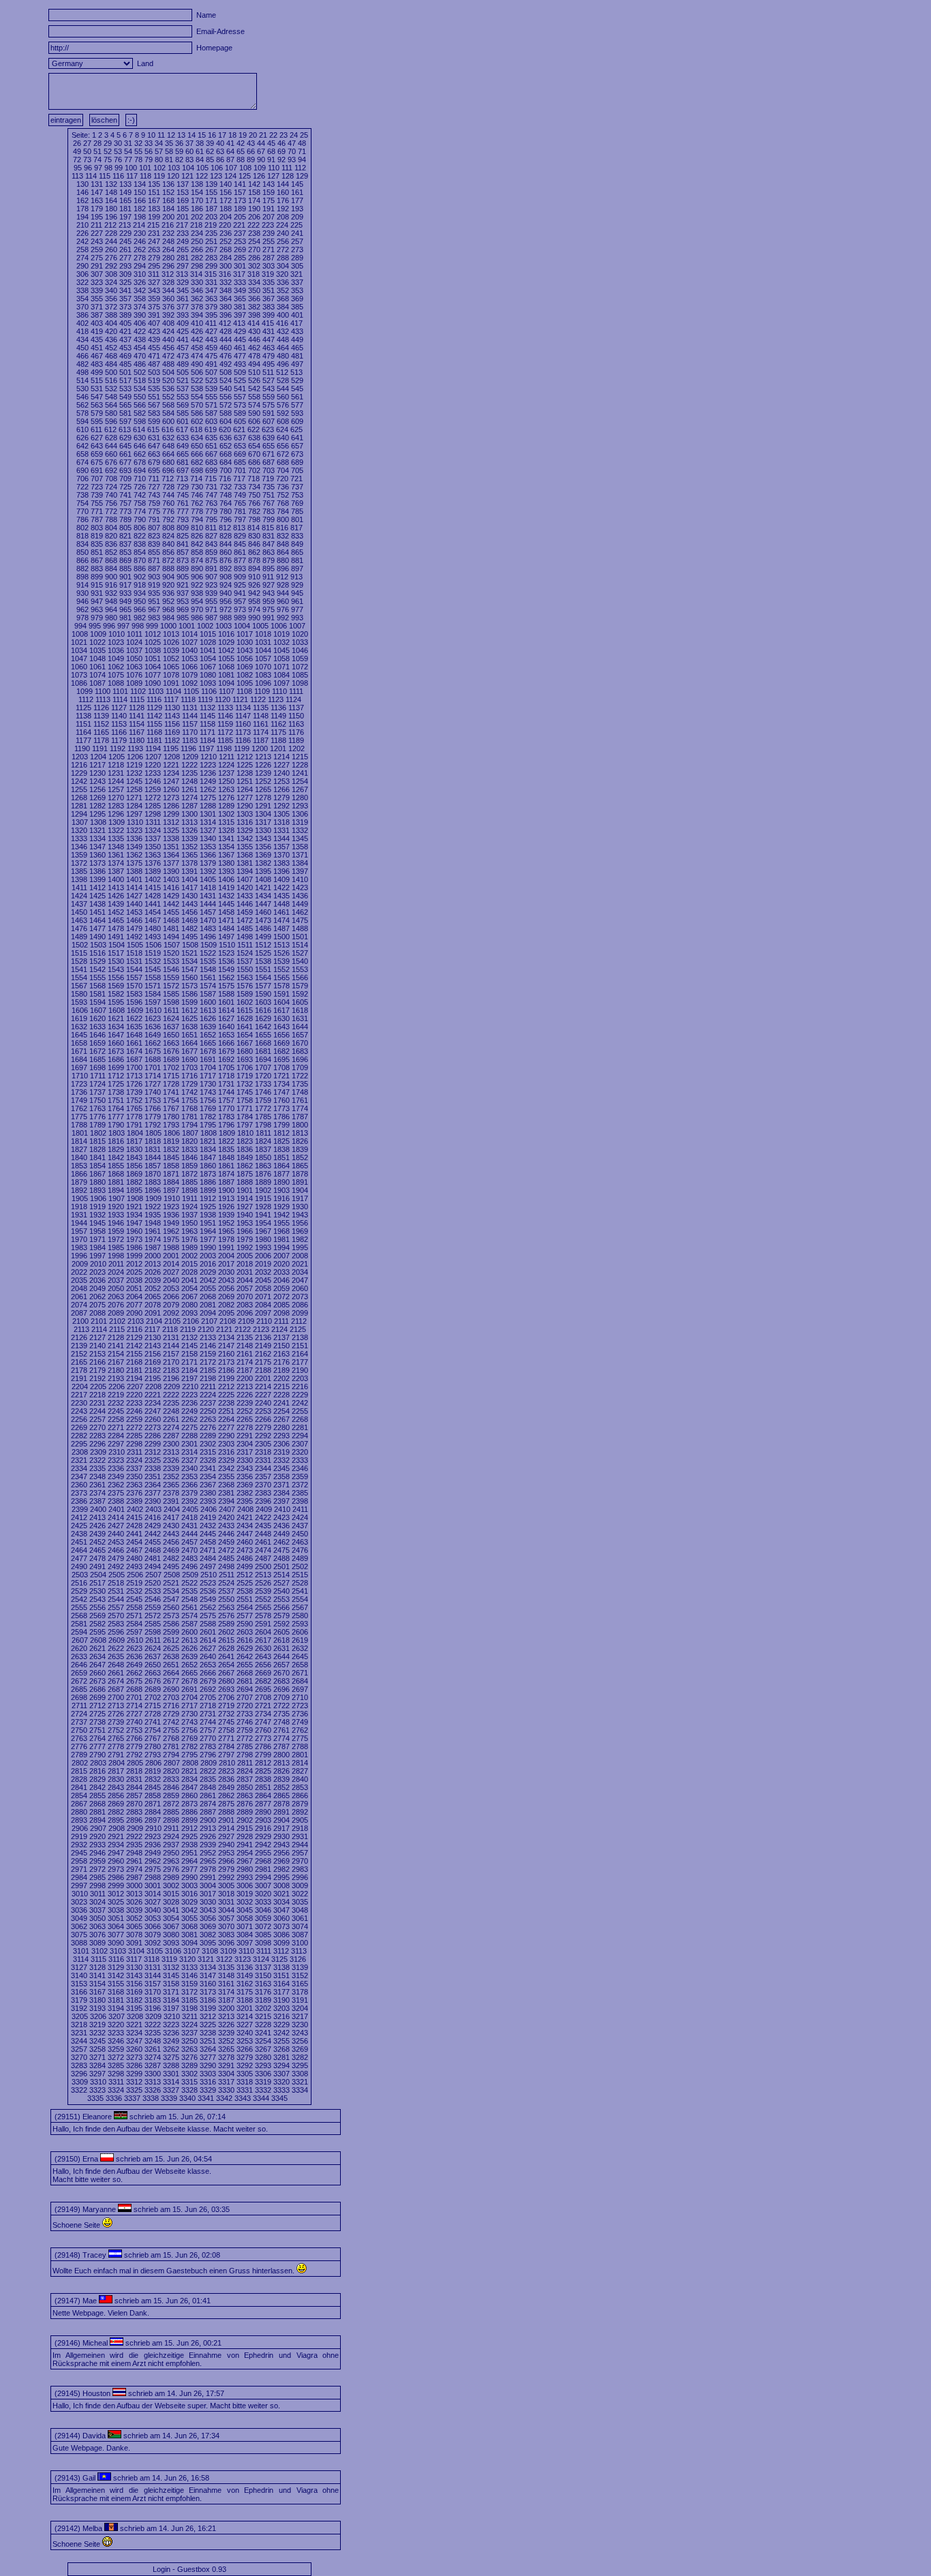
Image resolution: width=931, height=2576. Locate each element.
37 (189, 143)
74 (97, 160)
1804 (135, 1133)
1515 (79, 953)
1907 (117, 1198)
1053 (189, 658)
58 (169, 151)
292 (111, 266)
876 (226, 560)
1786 (281, 1117)
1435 (281, 896)
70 (292, 151)
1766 (153, 1108)
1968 (281, 1231)
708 (111, 479)
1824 (263, 1141)
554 (197, 397)
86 (220, 160)
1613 (208, 1010)
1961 (153, 1231)
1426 (116, 896)
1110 (279, 691)
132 (111, 184)
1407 (245, 879)
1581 (97, 994)
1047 (79, 658)
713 (182, 479)
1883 (153, 1182)
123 (216, 176)
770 (82, 511)
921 (183, 585)
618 (196, 429)
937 (183, 593)
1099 (85, 691)
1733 (263, 1084)
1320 (79, 830)
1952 (226, 1223)
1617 (281, 1010)
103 (174, 168)
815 (268, 528)
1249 (208, 781)
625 (296, 429)
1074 (97, 675)
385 (297, 307)
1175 (278, 732)
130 (82, 184)
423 (154, 331)
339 (97, 290)
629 (125, 438)
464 (283, 348)
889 (183, 569)
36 (179, 143)
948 (111, 601)
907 (211, 577)
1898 (189, 1190)
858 (197, 552)
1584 (153, 994)
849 (297, 544)
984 (168, 618)
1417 (189, 888)
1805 (153, 1133)
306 (82, 274)
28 (97, 143)
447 (269, 339)
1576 (245, 986)
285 (240, 258)
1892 (79, 1190)
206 (254, 217)
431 (269, 331)
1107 (227, 691)
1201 (278, 748)
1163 (296, 724)
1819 (171, 1141)
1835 (226, 1149)
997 (123, 626)
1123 (276, 699)
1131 (190, 708)
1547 (189, 969)
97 (98, 168)
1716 (189, 1076)
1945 (97, 1223)
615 (153, 429)
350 (254, 290)
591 (269, 413)
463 (269, 348)
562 (82, 405)
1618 (300, 1010)
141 (240, 184)
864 (283, 552)
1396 (281, 871)
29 (108, 143)
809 (183, 528)
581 (125, 413)
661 (125, 454)
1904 (300, 1190)
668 (226, 454)
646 (140, 446)
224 (282, 225)
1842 (116, 1157)
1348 (116, 847)
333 (240, 282)
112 (300, 168)
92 (281, 160)
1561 (208, 978)
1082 (245, 675)
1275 (208, 798)
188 (226, 209)
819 (97, 536)
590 (254, 413)
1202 (296, 748)
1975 (171, 1239)
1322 (116, 830)
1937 (189, 1215)
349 (240, 290)
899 (97, 577)
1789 (97, 1125)
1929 (281, 1207)
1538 (263, 961)
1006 (279, 626)
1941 (263, 1215)
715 (211, 479)
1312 (171, 822)
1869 (134, 1174)
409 (183, 323)
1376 (153, 863)
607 (269, 421)
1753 (153, 1100)
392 (168, 315)
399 (269, 315)
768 (283, 503)
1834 (208, 1149)
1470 (208, 920)
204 (226, 217)
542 (254, 389)
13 (181, 135)
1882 (134, 1182)
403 (97, 323)
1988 (171, 1247)
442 (197, 339)
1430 (189, 896)
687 (269, 462)
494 (254, 364)
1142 (154, 716)
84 (200, 160)
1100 (103, 691)
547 (97, 397)
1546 (171, 969)
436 (111, 339)
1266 (281, 789)
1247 (171, 781)
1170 (190, 732)
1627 (226, 1018)
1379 (208, 863)
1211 (227, 757)
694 (140, 470)
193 (297, 209)
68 (271, 151)
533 (125, 389)
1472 (245, 920)
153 (183, 192)
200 (168, 217)
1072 (300, 667)
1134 (243, 708)
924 (226, 585)
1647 (116, 1035)
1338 (171, 838)
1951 (208, 1223)
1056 (245, 658)
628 (111, 438)
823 (154, 536)
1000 (168, 626)
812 (225, 528)
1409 (281, 879)
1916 (281, 1198)
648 (168, 446)
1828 (97, 1149)
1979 (245, 1239)
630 (140, 438)
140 (226, 184)
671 (269, 454)
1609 (135, 1010)
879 (269, 560)
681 (183, 462)
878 (254, 560)
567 (154, 405)
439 (154, 339)
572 (226, 405)
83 (189, 160)
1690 (189, 1059)
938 (197, 593)
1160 (243, 724)
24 (294, 135)
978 (82, 618)
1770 (226, 1108)
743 (154, 495)
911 (268, 577)
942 (254, 593)
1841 (97, 1157)
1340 (208, 838)
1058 (281, 658)
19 (243, 135)
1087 (97, 683)
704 (283, 470)
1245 (134, 781)
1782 (208, 1117)
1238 (245, 773)
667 (211, 454)
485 (125, 364)
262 (140, 249)
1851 (281, 1157)
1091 (171, 683)
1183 (190, 740)
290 (82, 266)
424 (168, 331)
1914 (245, 1198)
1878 (300, 1174)
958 (254, 601)
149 (125, 192)
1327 (208, 830)
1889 (263, 1182)
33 (149, 143)
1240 (281, 773)
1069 (245, 667)
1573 (189, 986)
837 (125, 544)
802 (82, 528)
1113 (103, 699)
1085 (300, 675)
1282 (97, 806)
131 (97, 184)
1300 (189, 814)
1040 (189, 650)
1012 (153, 634)
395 (211, 315)
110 (274, 168)
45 (271, 143)
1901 (245, 1190)
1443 (189, 904)
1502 (80, 945)
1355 (245, 847)
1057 (263, 658)
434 (82, 339)
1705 (226, 1067)
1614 (226, 1010)
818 (82, 536)
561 (297, 397)
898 (82, 577)
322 (82, 282)
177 (297, 200)
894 (254, 569)
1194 (153, 748)
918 (140, 585)
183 (154, 209)
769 (297, 503)
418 (82, 331)
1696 (300, 1059)
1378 (189, 863)
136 (168, 184)
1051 (153, 658)
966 (140, 609)
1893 (97, 1190)
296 (168, 266)
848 (283, 544)
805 (125, 528)
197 (125, 217)
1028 (208, 642)
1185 (225, 740)
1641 (245, 1027)
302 (254, 266)
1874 (226, 1174)
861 (240, 552)
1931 (79, 1215)
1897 (171, 1190)
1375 (134, 863)
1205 (117, 757)
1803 (117, 1133)
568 (168, 405)
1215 (300, 757)
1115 (137, 699)
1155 (154, 724)
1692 (226, 1059)
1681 (263, 1051)
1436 (300, 896)
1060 (79, 667)
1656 (281, 1035)
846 (254, 544)
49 (77, 151)
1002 (205, 626)
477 (240, 356)
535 (154, 389)
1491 (116, 937)
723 (97, 487)
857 (183, 552)
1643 (281, 1027)
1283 (116, 806)
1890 (281, 1182)
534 (140, 389)
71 (302, 151)
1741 (171, 1092)
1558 (153, 978)
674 (82, 462)
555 (211, 397)
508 (226, 372)
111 (287, 168)
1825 (281, 1141)
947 (97, 601)
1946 (116, 1223)
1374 (116, 863)
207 (269, 217)
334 (254, 282)
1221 (171, 765)
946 (82, 601)
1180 (137, 740)
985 (183, 618)
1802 (98, 1133)
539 (211, 389)
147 (97, 192)
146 (82, 192)
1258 (134, 789)
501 (125, 372)
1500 (281, 937)
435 (97, 339)
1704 (208, 1067)
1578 (281, 986)
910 (254, 577)
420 (111, 331)
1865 (300, 1166)
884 (111, 569)
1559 (171, 978)
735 (269, 487)
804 (111, 528)
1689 (171, 1059)
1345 (300, 838)
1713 (134, 1076)
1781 (189, 1117)
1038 (153, 650)
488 (168, 364)
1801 (80, 1133)
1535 (208, 961)
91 (271, 160)
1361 (116, 855)
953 (183, 601)
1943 (300, 1215)
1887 (226, 1182)
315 (211, 274)
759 (154, 503)
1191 (100, 748)
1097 (281, 683)
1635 (134, 1027)
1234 (171, 773)
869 (125, 560)
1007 (297, 626)
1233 (153, 773)
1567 (79, 986)
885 (125, 569)
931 (97, 593)
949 (125, 601)
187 (211, 209)
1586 (189, 994)
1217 (97, 765)
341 (125, 290)
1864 (281, 1166)
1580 (79, 994)
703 (269, 470)
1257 (116, 789)
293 (125, 266)
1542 (97, 969)
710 (140, 479)
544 (283, 389)
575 (269, 405)
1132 (208, 708)
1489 (79, 937)
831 (269, 536)
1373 (97, 863)
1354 (226, 847)
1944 (79, 1223)
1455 (171, 912)
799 (269, 519)
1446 (245, 904)
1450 (79, 912)
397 (240, 315)
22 (273, 135)
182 (140, 209)
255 (269, 241)
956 (226, 601)
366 (254, 299)
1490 (97, 937)
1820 (189, 1141)
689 (297, 462)
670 (254, 454)
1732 (245, 1084)
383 (269, 307)
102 (159, 168)
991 (269, 618)
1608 (117, 1010)
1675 (153, 1051)
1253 (281, 781)
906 (197, 577)
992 (283, 618)
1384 (300, 863)
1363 (153, 855)
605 (240, 421)
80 (159, 160)
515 (97, 380)
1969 (300, 1231)
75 (108, 160)
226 (82, 233)
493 (240, 364)
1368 (245, 855)
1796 (226, 1125)
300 (226, 266)
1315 (226, 822)
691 (97, 470)
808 (168, 528)
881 (297, 560)
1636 (153, 1027)
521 (183, 380)
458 (197, 348)
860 (226, 552)
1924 (189, 1207)
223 (268, 225)
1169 (172, 732)
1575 (226, 986)
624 (282, 429)
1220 (153, 765)
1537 (245, 961)
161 (297, 192)
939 (211, 593)
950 (140, 601)
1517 (116, 953)
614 (139, 429)
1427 (134, 896)
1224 (226, 765)
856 (168, 552)
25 (304, 135)
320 (282, 274)
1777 (116, 1117)
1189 (296, 740)
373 (125, 307)
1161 (261, 724)
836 (111, 544)
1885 (189, 1182)
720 (282, 479)
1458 (226, 912)
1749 (79, 1100)
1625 (189, 1018)
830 (254, 536)
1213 (263, 757)
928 (283, 585)
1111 (296, 691)
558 (254, 397)
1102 (138, 691)
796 (226, 519)
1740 (153, 1092)
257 (297, 241)
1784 (245, 1117)
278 (140, 258)
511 (268, 372)
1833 (189, 1149)
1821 (208, 1141)
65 (241, 151)
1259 (153, 789)
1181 (154, 740)
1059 (300, 658)
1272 (153, 798)
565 (125, 405)
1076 (134, 675)
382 (254, 307)
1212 (245, 757)
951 (154, 601)
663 (154, 454)
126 (259, 176)
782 (254, 511)
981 (125, 618)
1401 (134, 879)
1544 (134, 969)
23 (284, 135)
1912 (208, 1198)
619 (211, 429)
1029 (226, 642)
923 (211, 585)
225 (296, 225)
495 (269, 364)
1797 (245, 1125)
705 (297, 470)
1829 (116, 1149)
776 (168, 511)
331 (211, 282)
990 (254, 618)
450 (82, 348)
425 (183, 331)
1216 (79, 765)
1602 (245, 1002)
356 (111, 299)
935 (154, 593)
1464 (97, 920)
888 (168, 569)
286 (254, 258)
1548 (208, 969)
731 (211, 487)
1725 (116, 1084)
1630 (281, 1018)
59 (179, 151)
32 (138, 143)
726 (140, 487)
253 (240, 241)
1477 (97, 928)
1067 (208, 667)
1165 (101, 732)
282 (197, 258)
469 (125, 356)
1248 (189, 781)
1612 (189, 1010)
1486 (263, 928)
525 (240, 380)
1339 (189, 838)
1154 (137, 724)
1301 (208, 814)
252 (226, 241)
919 (154, 585)
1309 (117, 822)
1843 (134, 1157)
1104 (173, 691)
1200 (260, 748)
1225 (245, 765)
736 (283, 487)
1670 (300, 1043)
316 (225, 274)
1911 (190, 1198)
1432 (226, 896)
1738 (116, 1092)
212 (110, 225)
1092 (189, 683)
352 (283, 290)
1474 (281, 920)
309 (125, 274)
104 (188, 168)
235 (211, 233)
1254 (300, 781)
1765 (134, 1108)
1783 (226, 1117)
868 (111, 560)
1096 (263, 683)
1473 (263, 920)
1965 (226, 1231)
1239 (263, 773)
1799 (281, 1125)
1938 (208, 1215)
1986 (134, 1247)
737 (297, 487)
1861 (226, 1166)
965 (125, 609)
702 (254, 470)
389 (125, 315)
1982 (300, 1239)
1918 (79, 1207)
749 (240, 495)
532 (111, 389)
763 (211, 503)
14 (192, 135)
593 (297, 413)
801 (297, 519)
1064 (153, 667)
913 (296, 577)
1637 (171, 1027)
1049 (116, 658)
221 (239, 225)
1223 (208, 765)
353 (297, 290)
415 (268, 323)
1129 (154, 708)
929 (297, 585)
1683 (300, 1051)
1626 (208, 1018)
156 (226, 192)
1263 (226, 789)
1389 (153, 871)
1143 (172, 716)
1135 (261, 708)
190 (254, 209)
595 (97, 421)
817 (296, 528)
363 (211, 299)
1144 (190, 716)
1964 (208, 1231)
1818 (153, 1141)
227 (97, 233)
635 (211, 438)
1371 (300, 855)
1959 (116, 1231)
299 (211, 266)
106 (217, 168)
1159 (225, 724)
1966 (245, 1231)
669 (240, 454)
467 (97, 356)
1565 (281, 978)
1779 (153, 1117)
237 (240, 233)
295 (154, 266)
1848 (226, 1157)
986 (197, 618)
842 (197, 544)
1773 (281, 1108)
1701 (153, 1067)
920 (168, 585)
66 (251, 151)
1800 (300, 1125)
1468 (171, 920)
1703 (189, 1067)
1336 (134, 838)
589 (240, 413)
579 (97, 413)
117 (132, 176)
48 (302, 143)
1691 (208, 1059)
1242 (79, 781)
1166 (119, 732)
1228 (300, 765)
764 (226, 503)
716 (225, 479)
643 (97, 446)
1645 (79, 1035)
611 (96, 429)
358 (140, 299)
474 (197, 356)
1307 (80, 822)
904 (168, 577)
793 (183, 519)
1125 (83, 708)
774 (140, 511)
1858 (171, 1166)
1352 (189, 847)
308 (111, 274)
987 (211, 618)
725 (125, 487)
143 (269, 184)
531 (97, 389)
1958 (97, 1231)
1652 (208, 1035)
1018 (263, 634)
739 (97, 495)
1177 (83, 740)
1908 (135, 1198)
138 (197, 184)
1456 (189, 912)
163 (97, 200)
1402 (153, 879)
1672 (97, 1051)
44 (261, 143)
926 (254, 585)
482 (82, 364)
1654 (245, 1035)
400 (283, 315)
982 (140, 618)
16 (212, 135)
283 (211, 258)
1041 (208, 650)
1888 (245, 1182)
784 (283, 511)
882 (82, 569)
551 (154, 397)
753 (297, 495)
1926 (226, 1207)
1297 (134, 814)
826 (197, 536)
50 (87, 151)
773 (125, 511)
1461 (281, 912)
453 (125, 348)
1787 (300, 1117)
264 (168, 249)
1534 (189, 961)
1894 (116, 1190)
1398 (79, 879)
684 (226, 462)
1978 (226, 1239)
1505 (135, 945)
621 (239, 429)
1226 (263, 765)
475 (211, 356)
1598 (171, 1002)
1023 (116, 642)
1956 (300, 1223)
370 (82, 307)
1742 (189, 1092)
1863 (263, 1166)
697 (183, 470)
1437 (79, 904)
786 (82, 519)
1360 (97, 855)
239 (269, 233)
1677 (189, 1051)
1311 (153, 822)
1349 (134, 847)
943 (269, 593)
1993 (263, 1247)
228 (111, 233)
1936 (171, 1215)
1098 (300, 683)
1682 (281, 1051)
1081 (226, 675)
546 (82, 397)
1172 (225, 732)
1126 (101, 708)
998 (138, 626)
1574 (208, 986)
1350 (153, 847)
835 (97, 544)
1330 (263, 830)
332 (226, 282)
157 (240, 192)
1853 (79, 1166)
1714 (153, 1076)
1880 (97, 1182)
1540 (300, 961)
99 (119, 168)
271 (269, 249)
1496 (208, 937)
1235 (189, 773)
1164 (83, 732)
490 (197, 364)
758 (140, 503)
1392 (208, 871)
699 (211, 470)
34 (159, 143)
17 (222, 135)
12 (171, 135)
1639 (208, 1027)
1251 (245, 781)
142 (254, 184)
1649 (153, 1035)
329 (183, 282)
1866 (79, 1174)
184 (168, 209)
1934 (134, 1215)
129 (302, 176)
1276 (226, 798)
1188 (278, 740)
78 (138, 160)
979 (97, 618)
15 (202, 135)
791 (154, 519)
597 (125, 421)
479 (269, 356)
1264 (245, 789)
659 (97, 454)
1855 (116, 1166)
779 (211, 511)
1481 (171, 928)
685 (240, 462)
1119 (205, 699)
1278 (263, 798)
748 (226, 495)
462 (254, 348)
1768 (189, 1108)
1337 (153, 838)
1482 (189, 928)
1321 (97, 830)
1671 (79, 1051)
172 (226, 200)
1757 (226, 1100)
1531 (134, 961)
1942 (281, 1215)
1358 (300, 847)
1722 (300, 1076)
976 (283, 609)
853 (125, 552)
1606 (80, 1010)
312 (168, 274)
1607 (98, 1010)
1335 (116, 838)
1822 (226, 1141)
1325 (171, 830)
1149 (278, 716)
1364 (171, 855)
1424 (79, 896)
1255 (79, 789)
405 (125, 323)
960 (283, 601)
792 (168, 519)
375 (154, 307)
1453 (134, 912)
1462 (300, 912)
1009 (98, 634)
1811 (263, 1133)
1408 (263, 879)
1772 (263, 1108)
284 (226, 258)
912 (282, 577)
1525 (263, 953)
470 (140, 356)
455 (154, 348)
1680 (245, 1051)
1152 (101, 724)
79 (149, 160)
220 (225, 225)
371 (97, 307)
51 (97, 151)
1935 (153, 1215)
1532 (153, 961)
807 (154, 528)
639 (269, 438)
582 (140, 413)
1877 (281, 1174)
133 (125, 184)
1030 (245, 642)
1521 (189, 953)
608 (283, 421)
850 (82, 552)
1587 (208, 994)
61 (200, 151)
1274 (189, 798)
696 (168, 470)
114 (91, 176)
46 (281, 143)
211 (96, 225)
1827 (79, 1149)
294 (140, 266)
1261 (189, 789)
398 (254, 315)
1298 (153, 814)
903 (154, 577)
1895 (134, 1190)
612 (110, 429)
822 (140, 536)
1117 (171, 699)
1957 (79, 1231)
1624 (171, 1018)
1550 (245, 969)
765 (240, 503)
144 (283, 184)
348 (226, 290)
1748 (300, 1092)
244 (111, 241)
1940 (245, 1215)
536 (168, 389)
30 (118, 143)
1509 (209, 945)
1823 (245, 1141)
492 (226, 364)
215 (153, 225)
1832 (171, 1149)
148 (111, 192)
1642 (263, 1027)
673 (297, 454)
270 (254, 249)
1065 (171, 667)
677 (125, 462)
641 (297, 438)
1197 (206, 748)
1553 (300, 969)
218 (196, 225)
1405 (208, 879)
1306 (300, 814)
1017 (245, 634)
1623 (153, 1018)
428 (226, 331)
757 (125, 503)
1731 (226, 1084)
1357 (281, 847)
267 (211, 249)
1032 (281, 642)
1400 (116, 879)
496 (283, 364)
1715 (171, 1076)
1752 (134, 1100)
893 (240, 569)
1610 (153, 1010)
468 (111, 356)
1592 (300, 994)
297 (183, 266)
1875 (245, 1174)
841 (183, 544)
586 (197, 413)
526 (254, 380)
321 (296, 274)
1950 (189, 1223)
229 (125, 233)
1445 (226, 904)
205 (240, 217)
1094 (226, 683)
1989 (189, 1247)
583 (154, 413)
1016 (226, 634)
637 (240, 438)
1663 (171, 1043)
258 (82, 249)
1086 (79, 683)
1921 (134, 1207)
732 (226, 487)
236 (226, 233)
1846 (189, 1157)
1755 (189, 1100)
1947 (134, 1223)
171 (211, 200)
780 (226, 511)
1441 (153, 904)
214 (139, 225)
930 (82, 593)
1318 (281, 822)
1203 (80, 757)
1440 (134, 904)
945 (297, 593)
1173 (243, 732)
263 (154, 249)
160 (283, 192)
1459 (245, 912)
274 (82, 258)
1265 (263, 789)
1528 (79, 961)
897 (297, 569)
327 (154, 282)
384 (283, 307)
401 (297, 315)
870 (140, 560)
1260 (171, 789)
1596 (134, 1002)
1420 (245, 888)
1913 (226, 1198)
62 (210, 151)
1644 (300, 1027)
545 (297, 389)
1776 (97, 1117)
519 (154, 380)
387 (97, 315)
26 (77, 143)
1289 (226, 806)
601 (183, 421)
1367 (226, 855)
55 (138, 151)
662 (140, 454)
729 (183, 487)
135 (154, 184)
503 (154, 372)
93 (292, 160)
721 (296, 479)
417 (296, 323)
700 (226, 470)
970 (197, 609)
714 (196, 479)
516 (111, 380)
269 (240, 249)
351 (269, 290)
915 (97, 585)
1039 (171, 650)
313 (182, 274)
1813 (300, 1133)
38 (200, 143)
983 (154, 618)
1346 (79, 847)
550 (140, 397)
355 (97, 299)
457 (183, 348)
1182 (172, 740)
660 (111, 454)
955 (211, 601)
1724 (97, 1084)
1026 (171, 642)
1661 (134, 1043)
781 (240, 511)
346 (197, 290)
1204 (98, 757)
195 (97, 217)
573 (240, 405)
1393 (226, 871)
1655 (263, 1035)
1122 (258, 699)
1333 (79, 838)
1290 (245, 806)
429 (240, 331)
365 (240, 299)
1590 (263, 994)
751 (269, 495)
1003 (224, 626)
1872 (189, 1174)
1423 (300, 888)
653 (240, 446)
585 (183, 413)
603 (211, 421)
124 (230, 176)
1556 (116, 978)
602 (197, 421)
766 (254, 503)
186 (197, 209)
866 (82, 560)
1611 (171, 1010)
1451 (97, 912)
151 (154, 192)
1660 (116, 1043)
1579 (300, 986)
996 (109, 626)
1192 (118, 748)
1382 (263, 863)
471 (154, 356)
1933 (116, 1215)
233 (183, 233)
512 (282, 372)
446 (254, 339)
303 (269, 266)
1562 (226, 978)
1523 (226, 953)
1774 (300, 1108)
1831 (153, 1149)
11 (161, 135)
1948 (153, 1223)
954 (197, 601)
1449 (300, 904)
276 (111, 258)
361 (183, 299)
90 (261, 160)
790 (140, 519)
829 (240, 536)
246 (140, 241)
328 (168, 282)
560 (283, 397)
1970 (79, 1239)
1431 (208, 896)
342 (140, 290)
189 (240, 209)
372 (111, 307)
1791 (134, 1125)
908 (226, 577)
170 (197, 200)
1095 (245, 683)
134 (140, 184)
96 (88, 168)
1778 (134, 1117)
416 (282, 323)
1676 (171, 1051)
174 (254, 200)
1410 (300, 879)
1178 (101, 740)
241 (297, 233)
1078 (171, 675)
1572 (171, 986)
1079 (189, 675)
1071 (281, 667)
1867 (97, 1174)
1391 (189, 871)
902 (140, 577)
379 (211, 307)
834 (82, 544)
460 (226, 348)
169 (183, 200)
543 (269, 389)
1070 (263, 667)
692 (111, 470)
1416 (171, 888)
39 (210, 143)
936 (168, 593)
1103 (156, 691)
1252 (263, 781)
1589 (245, 994)
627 (97, 438)
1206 (135, 757)
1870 (153, 1174)
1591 (281, 994)
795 (211, 519)
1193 (135, 748)
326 (140, 282)
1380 (226, 863)
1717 (208, 1076)
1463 (79, 920)
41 (230, 143)
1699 (116, 1067)
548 (111, 397)
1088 (116, 683)
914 (82, 585)
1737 (97, 1092)
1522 (208, 953)
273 (297, 249)
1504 (117, 945)
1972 (116, 1239)
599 (154, 421)
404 (111, 323)
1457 (208, 912)
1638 (189, 1027)
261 (125, 249)
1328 (226, 830)
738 (82, 495)
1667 (245, 1043)
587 (211, 413)
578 (82, 413)
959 (269, 601)
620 (225, 429)
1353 (208, 847)
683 (211, 462)
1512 (263, 945)
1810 (245, 1133)
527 (269, 380)
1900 (226, 1190)
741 (125, 495)
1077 (153, 675)
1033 (300, 642)
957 (240, 601)
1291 (263, 806)
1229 (79, 773)
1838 (281, 1149)
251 (211, 241)
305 (297, 266)
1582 (116, 994)
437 (125, 339)
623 (268, 429)
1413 (116, 888)
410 (197, 323)
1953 (245, 1223)
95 (78, 168)
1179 (119, 740)
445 (240, 339)
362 (197, 299)
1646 (97, 1035)
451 (97, 348)
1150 (296, 716)
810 (197, 528)
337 (297, 282)
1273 (171, 798)
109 (260, 168)
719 (268, 479)
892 (226, 569)
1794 (189, 1125)
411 (211, 323)
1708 (281, 1067)
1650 (171, 1035)
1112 (86, 699)
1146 (225, 716)
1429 (171, 896)
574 (254, 405)
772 (111, 511)
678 (140, 462)
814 (254, 528)
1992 (245, 1247)
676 (111, 462)
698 (197, 470)
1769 (208, 1108)
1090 (153, 683)
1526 (281, 953)
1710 (80, 1076)
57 (159, 151)
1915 (263, 1198)
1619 (79, 1018)
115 (105, 176)
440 (168, 339)
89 (251, 160)
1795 (208, 1125)
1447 (263, 904)
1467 (153, 920)
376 (168, 307)
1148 (261, 716)
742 (140, 495)
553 (183, 397)
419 (97, 331)
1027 (189, 642)
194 (82, 217)
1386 (97, 871)
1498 (245, 937)
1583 (134, 994)
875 (211, 560)
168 (168, 200)
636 (226, 438)
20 (253, 135)
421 (125, 331)
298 (197, 266)
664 (168, 454)
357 (125, 299)
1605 (300, 1002)
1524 (245, 953)
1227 (281, 765)
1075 (116, 675)
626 (82, 438)
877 (240, 560)
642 (82, 446)
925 (240, 585)
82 (179, 160)
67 (261, 151)
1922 (153, 1207)
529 (297, 380)
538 (197, 389)
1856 (134, 1166)
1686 (116, 1059)
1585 (171, 994)
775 (154, 511)
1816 (116, 1141)
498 (82, 372)
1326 (189, 830)
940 (226, 593)
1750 (97, 1100)
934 (140, 593)
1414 (134, 888)
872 (168, 560)
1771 (245, 1108)
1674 (134, 1051)
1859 (189, 1166)
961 (297, 601)
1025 (153, 642)
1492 (134, 937)
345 (183, 290)
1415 (153, 888)
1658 (79, 1043)
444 (226, 339)
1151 (83, 724)
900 (111, 577)
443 (211, 339)
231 (154, 233)
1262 (208, 789)
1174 (261, 732)
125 (245, 176)
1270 (116, 798)
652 (226, 446)
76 (118, 160)
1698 (97, 1067)
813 (239, 528)
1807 (190, 1133)
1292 (281, 806)
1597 (153, 1002)
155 (211, 192)
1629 (263, 1018)
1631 (300, 1018)
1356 (263, 847)
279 (154, 258)
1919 (97, 1207)
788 (111, 519)
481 (297, 356)
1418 (208, 888)
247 (154, 241)
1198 (224, 748)
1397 (300, 871)
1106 (209, 691)
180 (111, 209)
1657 (300, 1035)
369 (297, 299)
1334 (97, 838)
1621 (116, 1018)
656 (283, 446)
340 (111, 290)
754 (82, 503)
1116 (154, 699)
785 (297, 511)
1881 (116, 1182)
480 (283, 356)
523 (211, 380)
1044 (263, 650)
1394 (245, 871)
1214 (281, 757)
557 (240, 397)
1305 (281, 814)
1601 (226, 1002)
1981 (281, 1239)
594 (82, 421)
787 (97, 519)
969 (183, 609)
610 (82, 429)
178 (82, 209)
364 (226, 299)
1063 (134, 667)
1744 (226, 1092)
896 (283, 569)
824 (168, 536)
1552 (281, 969)
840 (168, 544)
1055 (226, 658)
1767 (171, 1108)
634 (197, 438)
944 (283, 593)
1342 (245, 838)
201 (183, 217)
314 (196, 274)
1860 (208, 1166)
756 (111, 503)
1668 (263, 1043)
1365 (189, 855)
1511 (245, 945)
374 (140, 307)
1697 (79, 1067)
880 (283, 560)
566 (140, 405)
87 (230, 160)
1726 (134, 1084)
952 (168, 601)
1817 (134, 1141)
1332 (300, 830)
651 (211, 446)
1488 (300, 928)
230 (140, 233)
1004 (242, 626)
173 (240, 200)
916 (111, 585)
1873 (208, 1174)
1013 (171, 634)
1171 (208, 732)
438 (140, 339)
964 (111, 609)
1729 (189, 1084)
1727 (153, 1084)
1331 (281, 830)
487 (154, 364)
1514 (300, 945)
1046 (300, 650)
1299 (171, 814)
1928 (263, 1207)
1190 (82, 748)
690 (82, 470)
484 (111, 364)
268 (226, 249)
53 (118, 151)
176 (283, 200)
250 (197, 241)
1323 (134, 830)
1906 (98, 1198)
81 (169, 160)
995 (95, 626)
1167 (137, 732)
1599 (189, 1002)
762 (197, 503)
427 (211, 331)
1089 (134, 683)
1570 (134, 986)
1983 (79, 1247)
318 (254, 274)
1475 (300, 920)
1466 (134, 920)
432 (283, 331)
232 (168, 233)
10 (151, 135)
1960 (134, 1231)
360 (168, 299)
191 (269, 209)
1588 (226, 994)
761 (183, 503)
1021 (79, 642)
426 (197, 331)
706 (82, 479)
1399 (97, 879)
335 (269, 282)
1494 (171, 937)
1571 (153, 986)
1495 (189, 937)
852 (111, 552)
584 (168, 413)
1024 (134, 642)
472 (168, 356)
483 (97, 364)
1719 (245, 1076)
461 (240, 348)
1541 (79, 969)
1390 (171, 871)
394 (197, 315)
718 (254, 479)
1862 (245, 1166)
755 (97, 503)
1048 (97, 658)
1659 (97, 1043)
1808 (209, 1133)
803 (97, 528)
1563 (245, 978)
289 (297, 258)
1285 (153, 806)
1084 (281, 675)
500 (111, 372)
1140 (119, 716)
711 (154, 479)
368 (283, 299)
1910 (172, 1198)
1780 (171, 1117)
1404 (189, 879)
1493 (153, 937)
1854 (97, 1166)
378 (197, 307)
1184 (208, 740)
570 (197, 405)
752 (283, 495)
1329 (245, 830)
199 (154, 217)
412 (225, 323)
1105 (191, 691)
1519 (153, 953)
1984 (97, 1247)
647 (154, 446)
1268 (79, 798)
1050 (134, 658)
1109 (262, 691)
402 (82, 323)
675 (97, 462)
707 (97, 479)
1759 (263, 1100)
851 (97, 552)
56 (149, 151)
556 (226, 397)
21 (263, 135)
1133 (225, 708)
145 (297, 184)
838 (140, 544)
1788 (79, 1125)
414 (254, 323)
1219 (134, 765)
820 (111, 536)
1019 (281, 634)
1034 (79, 650)
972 (226, 609)
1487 (281, 928)
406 (140, 323)
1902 (263, 1190)
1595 (116, 1002)
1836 (245, 1149)
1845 (171, 1157)
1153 (119, 724)
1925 (208, 1207)
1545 (153, 969)
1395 (263, 871)
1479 (134, 928)
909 (240, 577)
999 (152, 626)
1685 (97, 1059)
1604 (281, 1002)
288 (283, 258)
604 (226, 421)
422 (140, 331)
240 (283, 233)
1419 (226, 888)
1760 (281, 1100)
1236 (208, 773)
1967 (263, 1231)
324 (111, 282)
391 (154, 315)
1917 (300, 1198)
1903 (281, 1190)
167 (154, 200)
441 (183, 339)
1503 (98, 945)
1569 (116, 986)
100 (131, 168)
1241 (300, 773)
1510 (227, 945)
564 (111, 405)
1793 (171, 1125)
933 (125, 593)
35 (169, 143)
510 (254, 372)
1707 (263, 1067)
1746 (263, 1092)
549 (125, 397)
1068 (226, 667)
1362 (134, 855)
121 (187, 176)
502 (140, 372)
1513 (281, 945)
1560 (189, 978)
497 (297, 364)
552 (168, 397)
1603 (263, 1002)
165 (125, 200)
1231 (116, 773)
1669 (281, 1043)
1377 (171, 863)
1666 (226, 1043)
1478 (116, 928)
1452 (116, 912)
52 (108, 151)
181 (125, 209)
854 (140, 552)
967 (154, 609)
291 (97, 266)
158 (254, 192)
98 (108, 168)
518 (140, 380)
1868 (116, 1174)
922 (197, 585)
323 (97, 282)
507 (211, 372)
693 (125, 470)
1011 (135, 634)
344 (168, 290)
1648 (134, 1035)
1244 (116, 781)
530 (82, 389)
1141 (137, 716)
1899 (208, 1190)
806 (140, 528)
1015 (208, 634)
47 (292, 143)
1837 (263, 1149)
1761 (300, 1100)
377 (183, 307)
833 (297, 536)
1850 (263, 1157)
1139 (101, 716)
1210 (209, 757)
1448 (281, 904)
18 (232, 135)
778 (197, 511)
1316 (245, 822)
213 (125, 225)
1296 (116, 814)
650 (197, 446)
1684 (79, 1059)
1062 (116, 667)
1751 (116, 1100)
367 (269, 299)
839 (154, 544)
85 (210, 160)
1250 (226, 781)
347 (211, 290)
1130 (172, 708)
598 (140, 421)
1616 (263, 1010)
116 (118, 176)
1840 (79, 1157)
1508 (190, 945)
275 (97, 258)
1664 (189, 1043)
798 (254, 519)
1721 (281, 1076)
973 (240, 609)
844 (226, 544)
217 (182, 225)
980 (111, 618)
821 (125, 536)
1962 (171, 1231)
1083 (263, 675)
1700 (134, 1067)
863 (269, 552)
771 (97, 511)
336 (283, 282)
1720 (263, 1076)
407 (154, 323)
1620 (97, 1018)
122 (202, 176)
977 (297, 609)
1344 (281, 838)
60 (189, 151)
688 (283, 462)
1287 (189, 806)
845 (240, 544)
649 (183, 446)
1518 (134, 953)
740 (111, 495)
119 (159, 176)
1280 (300, 798)
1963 (189, 1231)
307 (97, 274)
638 (254, 438)
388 (111, 315)
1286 (171, 806)
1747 (281, 1092)
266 (197, 249)
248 (168, 241)
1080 (208, 675)
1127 (119, 708)
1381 (245, 863)
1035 (97, 650)
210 (82, 225)
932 (111, 593)
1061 (97, 667)
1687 (134, 1059)
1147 (243, 716)
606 (254, 421)
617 (182, 429)
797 (240, 519)
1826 (300, 1141)
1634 (116, 1027)
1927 (245, 1207)
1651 (189, 1035)
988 (226, 618)
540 (226, 389)
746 (197, 495)
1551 (263, 969)
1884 (171, 1182)
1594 (97, 1002)
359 (154, 299)
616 (168, 429)
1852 (300, 1157)
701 (240, 470)
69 (281, 151)
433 (297, 331)
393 (183, 315)
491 (211, 364)
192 (283, 209)
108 (245, 168)
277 (125, 258)
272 (283, 249)
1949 (171, 1223)
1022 (97, 642)
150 (140, 192)
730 (197, 487)
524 (226, 380)
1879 (79, 1182)
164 (111, 200)
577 (297, 405)
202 (197, 217)
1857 (153, 1166)
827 (211, 536)
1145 (208, 716)
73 (87, 160)
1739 (134, 1092)
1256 (97, 789)
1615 (245, 1010)
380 (226, 307)
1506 (153, 945)
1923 (171, 1207)
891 (211, 569)
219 (211, 225)
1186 (243, 740)
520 (168, 380)
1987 (153, 1247)
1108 (244, 691)
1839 (300, 1149)
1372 (79, 863)
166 (140, 200)
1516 (97, 953)
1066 (189, 667)
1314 (208, 822)
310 (140, 274)
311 (154, 274)
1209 (190, 757)
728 (168, 487)
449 (297, 339)
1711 (98, 1076)
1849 (245, 1157)
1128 (137, 708)
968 (168, 609)
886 (140, 569)
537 (183, 389)
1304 (263, 814)
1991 (226, 1247)
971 (211, 609)
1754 (171, 1100)
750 (254, 495)
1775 (79, 1117)
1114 (120, 699)
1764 (116, 1108)
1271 (134, 798)
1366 (208, 855)
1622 (134, 1018)
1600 (208, 1002)
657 (297, 446)
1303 (245, 814)
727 (154, 487)
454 (140, 348)
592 (283, 413)
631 (154, 438)
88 (241, 160)
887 (154, 569)
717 (239, 479)
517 (125, 380)
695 (154, 470)
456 (168, 348)
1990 (208, 1247)
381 (240, 307)
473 (183, 356)
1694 (263, 1059)
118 (146, 176)
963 (97, 609)
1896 (153, 1190)
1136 (278, 708)
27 (87, 143)
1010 (117, 634)
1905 (80, 1198)
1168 (154, 732)
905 (183, 577)
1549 (226, 969)
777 (183, 511)
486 (140, 364)
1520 (171, 953)
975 (269, 609)
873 (183, 560)
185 (183, 209)
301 (240, 266)
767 (269, 503)
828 (226, 536)
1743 (208, 1092)
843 (211, 544)
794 (197, 519)
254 (254, 241)
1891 (300, 1182)
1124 (293, 699)
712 (168, 479)
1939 (226, 1215)
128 (288, 176)
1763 (97, 1108)
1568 (97, 986)
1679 (226, 1051)
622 (254, 429)
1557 (134, 978)
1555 (97, 978)
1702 (171, 1067)
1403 (171, 879)
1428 (153, 896)
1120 (223, 699)
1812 (281, 1133)
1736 (79, 1092)
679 (154, 462)
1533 (171, 961)
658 (82, 454)
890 (197, 569)
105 (202, 168)
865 (297, 552)
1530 (116, 961)
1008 (80, 634)
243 (97, 241)
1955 (281, 1223)
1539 (281, 961)
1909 (153, 1198)
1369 (263, 855)
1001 (187, 626)
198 (140, 217)
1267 (300, 789)
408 (168, 323)
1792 (153, 1125)
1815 (97, 1141)
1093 (208, 683)
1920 (116, 1207)
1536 (226, 961)
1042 (226, 650)
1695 (281, 1059)
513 (296, 372)
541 (240, 389)
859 (211, 552)
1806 (172, 1133)
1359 (79, 855)
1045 (281, 650)
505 (183, 372)
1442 (171, 904)
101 (145, 168)
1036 (116, 650)
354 (82, 299)
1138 (83, 716)
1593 (79, 1002)
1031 (263, 642)
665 (183, 454)
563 (97, 405)
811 (211, 528)
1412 (97, 888)
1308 (98, 822)
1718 (226, 1076)
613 (125, 429)
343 (154, 290)
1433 (245, 896)
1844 (153, 1157)
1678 (208, 1051)
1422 (281, 888)
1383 (281, 863)
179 (97, 209)
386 (82, 315)
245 (125, 241)
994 (80, 626)
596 (111, 421)
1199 (242, 748)
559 (269, 397)
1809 (227, 1133)
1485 (245, 928)
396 (226, 315)
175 (269, 200)
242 (82, 241)
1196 (188, 748)
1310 (135, 822)
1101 (120, 691)
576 (283, 405)
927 (269, 585)
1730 (208, 1084)
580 (111, 413)
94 (302, 160)
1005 (260, 626)
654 (254, 446)
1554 (79, 978)
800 (283, 519)
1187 (261, 740)
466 (82, 356)
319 (268, 274)
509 (240, 372)
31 (128, 143)
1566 (300, 978)
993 (297, 618)
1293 (300, 806)
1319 (300, 822)
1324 (153, 830)
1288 (208, 806)
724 (111, 487)
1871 (171, 1174)
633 (183, 438)
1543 (116, 969)
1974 (153, 1239)
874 (197, 560)
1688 (153, 1059)
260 (111, 249)
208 (283, 217)
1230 (97, 773)
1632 (79, 1027)
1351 (171, 847)
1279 (281, 798)
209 (297, 217)
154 (197, 192)
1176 (296, 732)
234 (197, 233)
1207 (153, 757)
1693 (245, 1059)
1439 (116, 904)
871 (154, 560)
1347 (97, 847)
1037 (134, 650)
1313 (189, 822)
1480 (153, 928)
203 (211, 217)
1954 (263, 1223)
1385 (79, 871)
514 (82, 380)
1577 (263, 986)
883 (97, 569)
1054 (208, 658)
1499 (263, 937)
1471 (226, 920)
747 (211, 495)
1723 (79, 1084)
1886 (208, 1182)
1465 (116, 920)
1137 (296, 708)
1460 (263, 912)
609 (297, 421)
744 (168, 495)
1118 (188, 699)
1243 (97, 781)
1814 (79, 1141)
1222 (189, 765)
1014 (189, 634)
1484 (226, 928)
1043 (245, 650)
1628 (245, 1018)
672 (283, 454)
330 (197, 282)
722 (82, 487)
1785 (263, 1117)
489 (183, 364)
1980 (263, 1239)
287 (269, 258)
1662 (153, 1043)
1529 (97, 961)
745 (183, 495)
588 (226, 413)
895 (269, 569)
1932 (97, 1215)
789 (125, 519)
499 (97, 372)
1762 (79, 1108)
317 (239, 274)
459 (211, 348)
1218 (116, 765)
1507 (172, 945)
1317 (263, 822)
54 (128, 151)
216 (168, 225)
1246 (153, 781)
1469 (189, 920)
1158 (208, 724)
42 (241, 143)
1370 (281, 855)
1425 (97, 896)
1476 (79, 928)
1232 (134, 773)
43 (251, 143)
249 (183, 241)
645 (125, 446)
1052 (171, 658)
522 (197, 380)
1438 (97, 904)
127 (273, 176)
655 (269, 446)
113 (77, 176)
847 (269, 544)
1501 (300, 937)
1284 (134, 806)
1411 (79, 888)
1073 (79, 675)
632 (168, 438)
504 (168, 372)
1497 (226, 937)
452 (111, 348)
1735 (300, 1084)
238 (254, 233)
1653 (226, 1035)
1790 (116, 1125)
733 (240, 487)
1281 (79, 806)
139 (211, 184)
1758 (245, 1100)
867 (97, 560)
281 (183, 258)
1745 (245, 1092)
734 (254, 487)
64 (230, 151)
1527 (300, 953)
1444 (208, 904)
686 (254, 462)
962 (82, 609)
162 (82, 200)
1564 (263, 978)
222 (254, 225)
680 (168, 462)
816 (282, 528)
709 (125, 479)
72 (77, 160)
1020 (300, 634)
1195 (171, 748)
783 (269, 511)
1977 (208, 1239)
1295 (97, 814)
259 (97, 249)
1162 (278, 724)
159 (269, 192)
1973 (134, 1239)
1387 (116, 871)
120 (173, 176)
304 (283, 266)
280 (168, 258)
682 (197, 462)
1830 (134, 1149)
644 (111, 446)
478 (254, 356)
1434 (263, 896)
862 (254, 552)
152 (168, 192)
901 (125, 577)
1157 (190, 724)
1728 (171, 1084)
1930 (300, 1207)
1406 (226, 879)
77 (128, 160)
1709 (300, 1067)
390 (140, 315)
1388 (134, 871)
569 (183, 405)
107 (231, 168)
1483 (208, 928)
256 (283, 241)
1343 (263, 838)
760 (168, 503)
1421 (263, 888)
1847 (208, 1157)
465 (297, 348)
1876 (263, 1174)
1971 (97, 1239)
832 (283, 536)
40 (220, 143)
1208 (172, 757)
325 (125, 282)
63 (220, 151)
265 (183, 249)
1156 (172, 724)
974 (254, 609)
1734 (281, 1084)
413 (239, 323)
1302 (226, 814)
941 (240, 593)
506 (197, 372)
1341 (226, 838)
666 (197, 454)
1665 (208, 1043)
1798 (263, 1125)
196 (111, 217)
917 (125, 585)
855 (154, 552)
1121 (240, 699)
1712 (116, 1076)
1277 (245, 798)
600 (168, 421)
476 (226, 356)
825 (183, 536)
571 (211, 405)
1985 (116, 1247)
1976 (189, 1239)
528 (283, 380)
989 (240, 618)
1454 (153, 912)
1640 (226, 1027)
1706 (245, 1067)
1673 (116, 1051)
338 (82, 290)
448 (283, 339)
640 (283, 438)
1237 (226, 773)
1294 (79, 814)
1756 (208, 1100)
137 (183, 184)
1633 (97, 1027)
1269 (97, 798)
